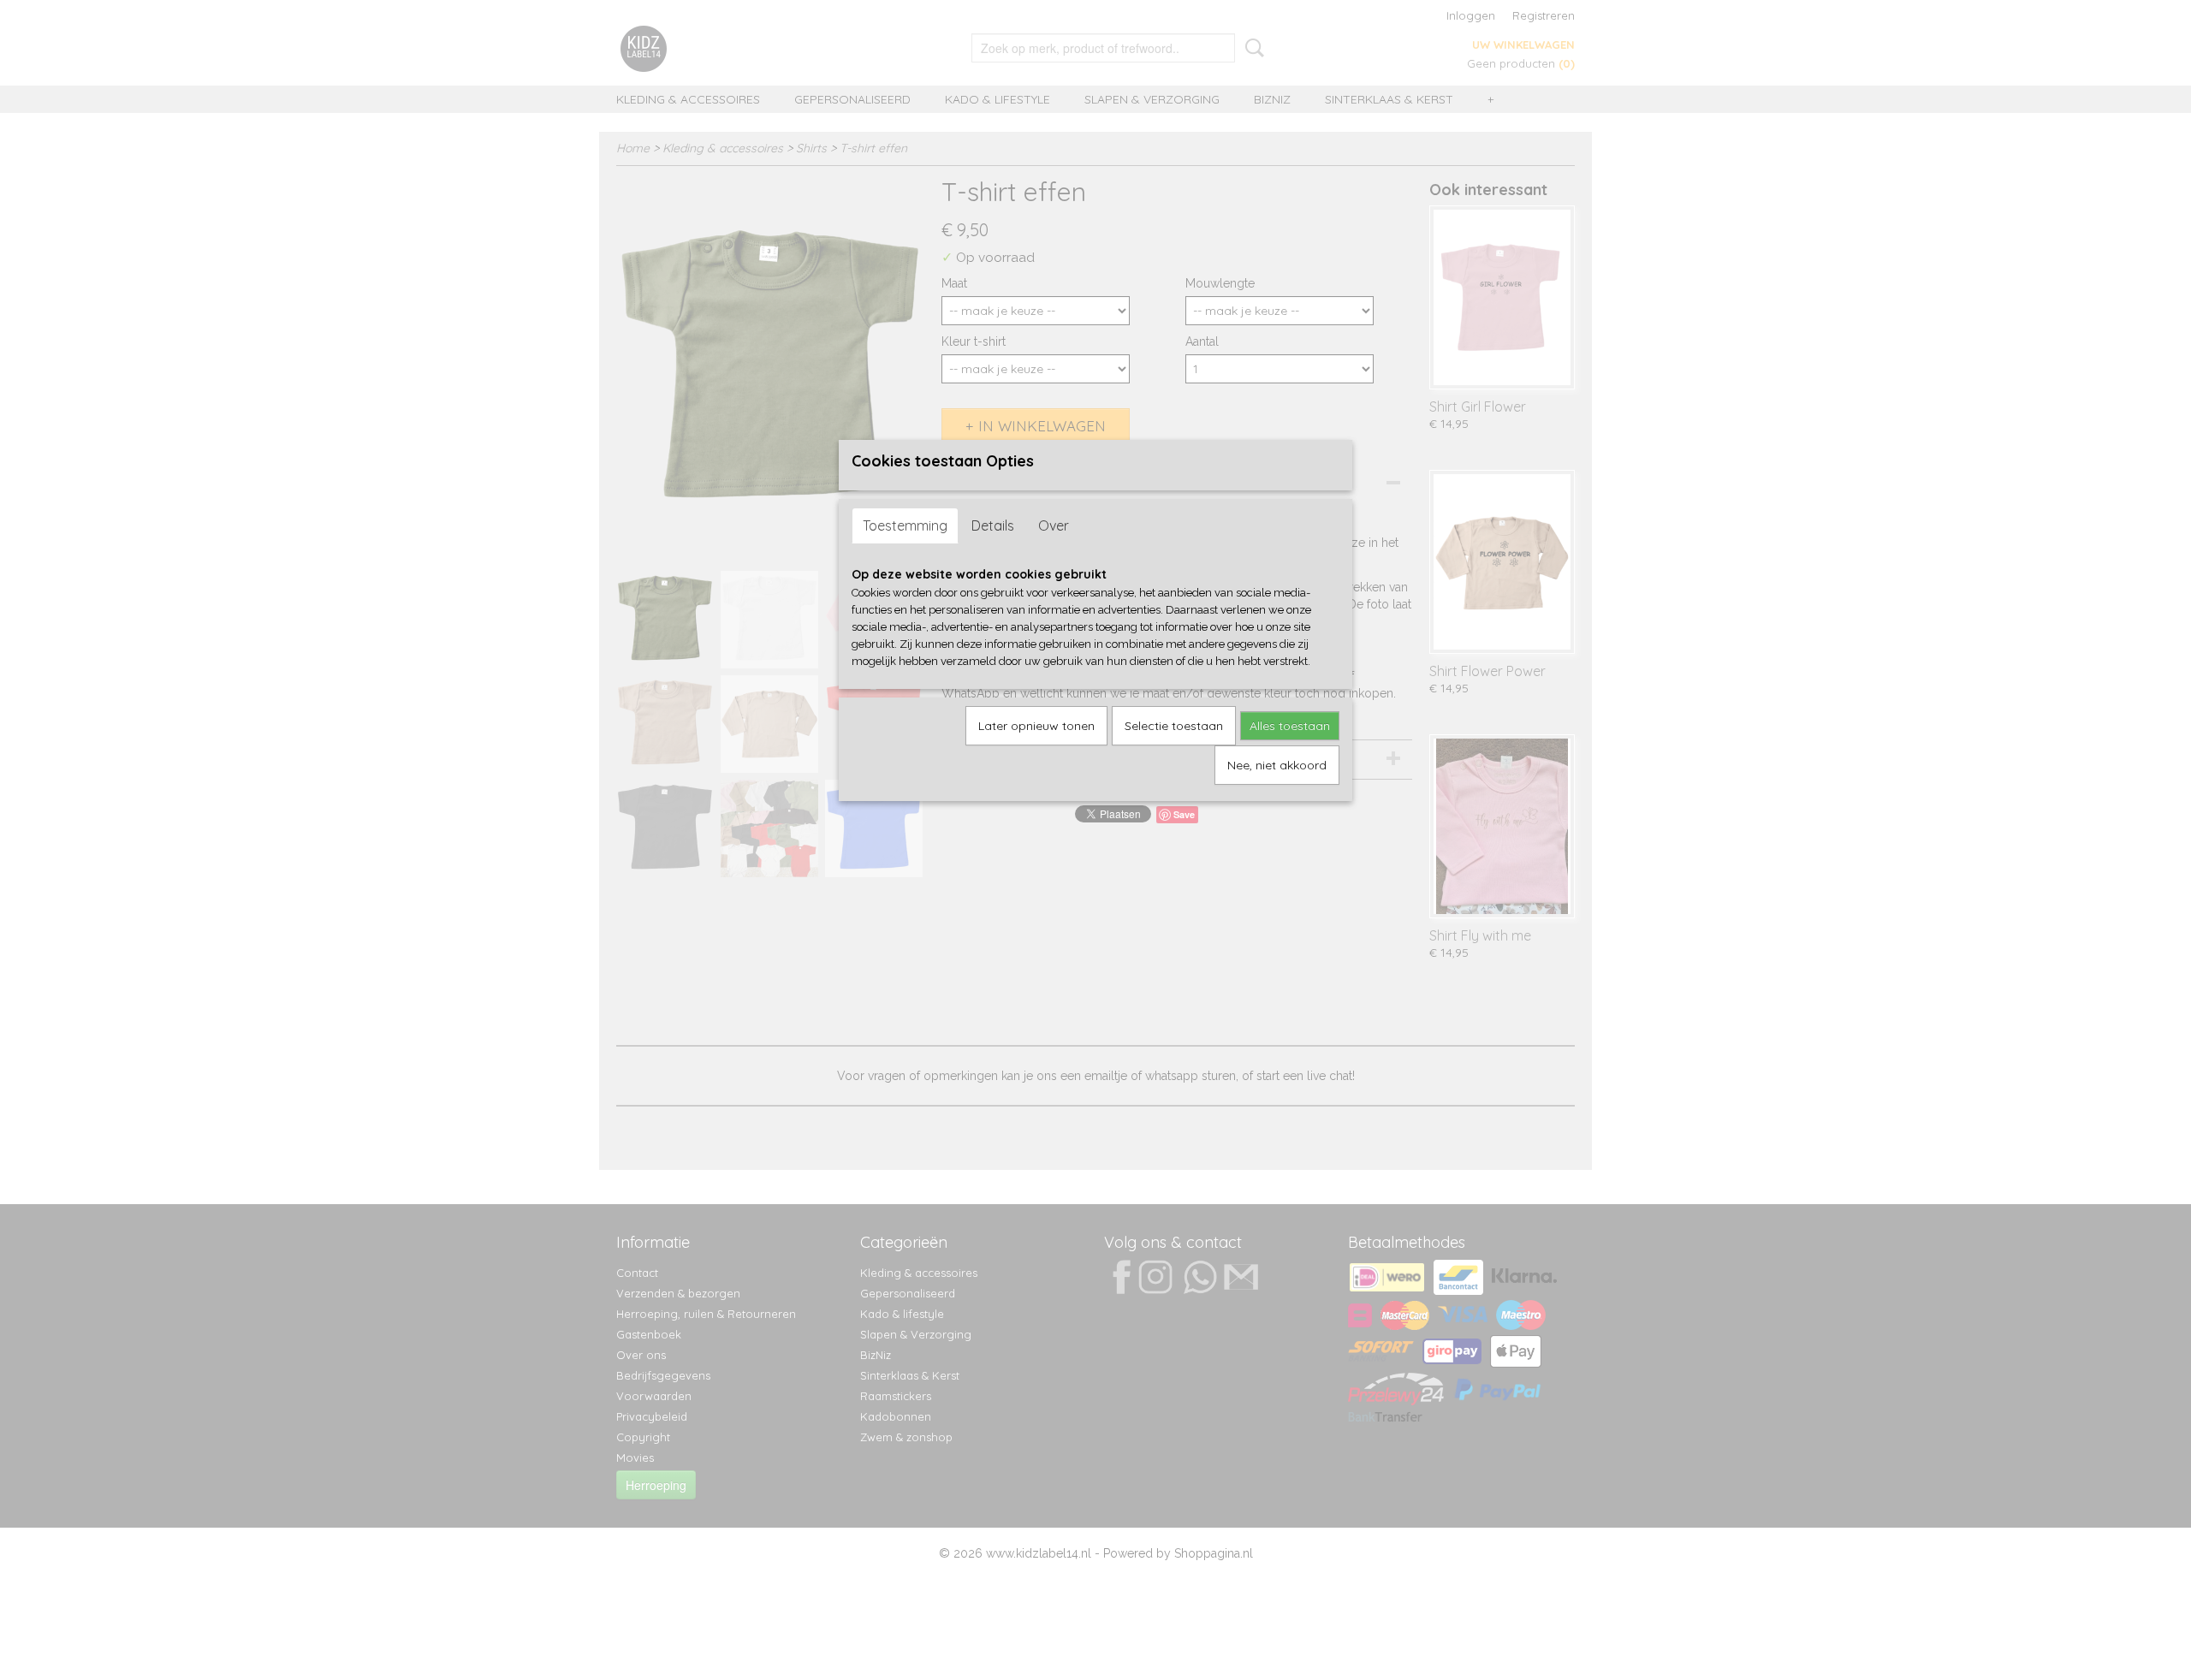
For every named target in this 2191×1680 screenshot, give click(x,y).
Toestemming (905, 525)
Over (1054, 525)
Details (993, 525)
